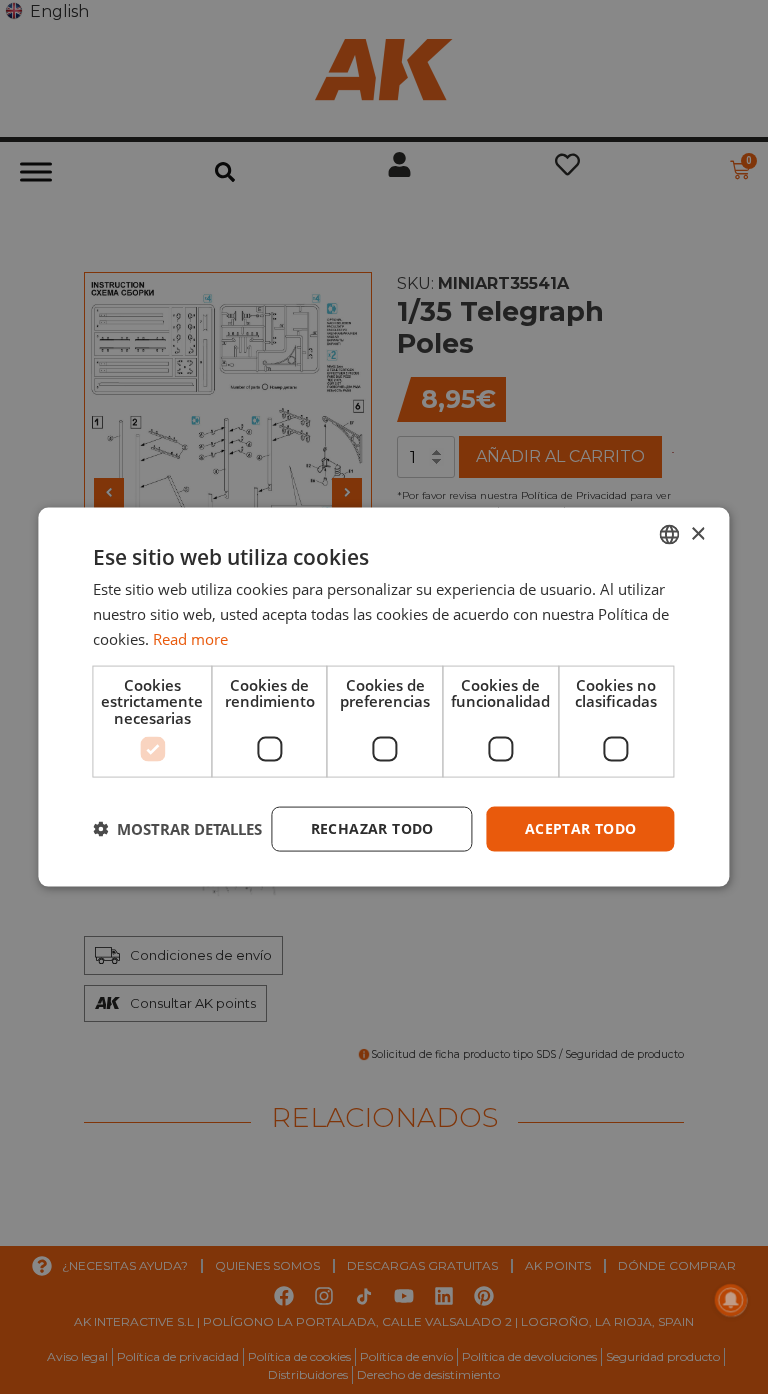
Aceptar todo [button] (581, 828)
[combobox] (670, 535)
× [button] (697, 533)
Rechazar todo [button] (372, 828)
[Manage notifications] (731, 1300)
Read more (190, 638)
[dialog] (383, 697)
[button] (177, 829)
